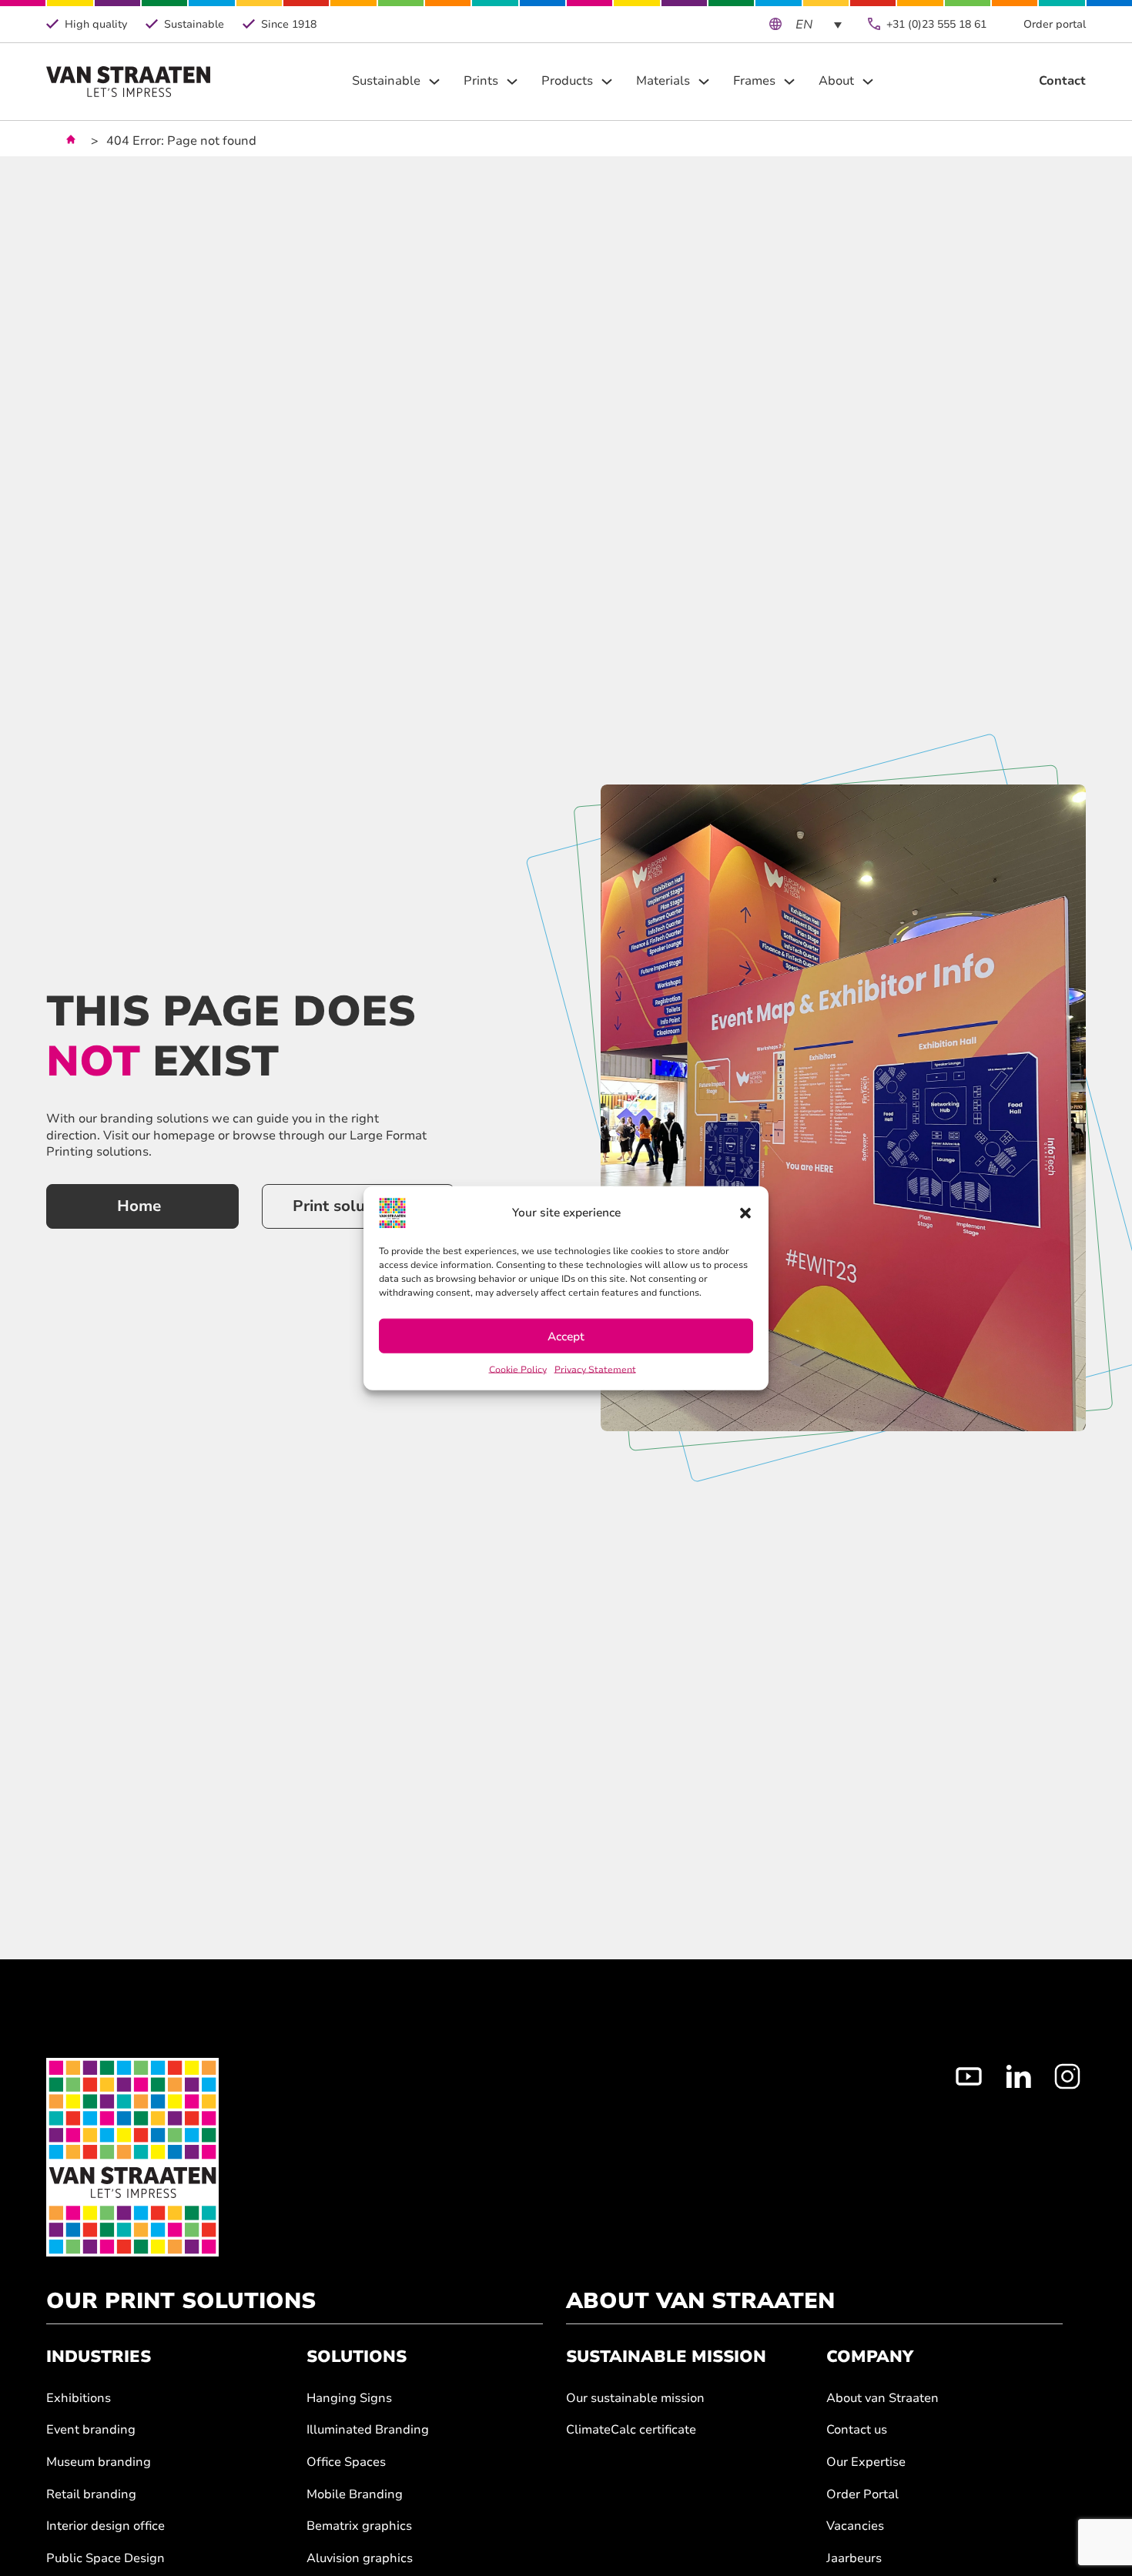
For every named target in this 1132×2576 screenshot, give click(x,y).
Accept (566, 1336)
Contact (1062, 81)
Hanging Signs (349, 2399)
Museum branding (99, 2462)
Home (139, 1206)
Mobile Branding (355, 2495)
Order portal (1055, 24)
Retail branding (91, 2495)
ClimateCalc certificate (631, 2430)
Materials (663, 81)
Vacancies (855, 2526)
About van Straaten (882, 2399)
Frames (754, 81)
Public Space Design (105, 2559)
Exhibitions (79, 2399)
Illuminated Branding (368, 2430)
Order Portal (862, 2495)
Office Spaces (346, 2462)
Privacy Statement (595, 1370)
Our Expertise (866, 2462)
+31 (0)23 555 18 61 (936, 24)
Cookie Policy (518, 1370)
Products (567, 81)
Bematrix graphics (359, 2526)
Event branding (91, 2430)
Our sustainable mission (635, 2399)
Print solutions (347, 1206)
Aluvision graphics (360, 2559)
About (836, 81)
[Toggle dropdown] (434, 82)
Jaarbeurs (854, 2559)
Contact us (857, 2430)
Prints (481, 81)
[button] (745, 1213)
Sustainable (386, 81)
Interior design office (105, 2526)
